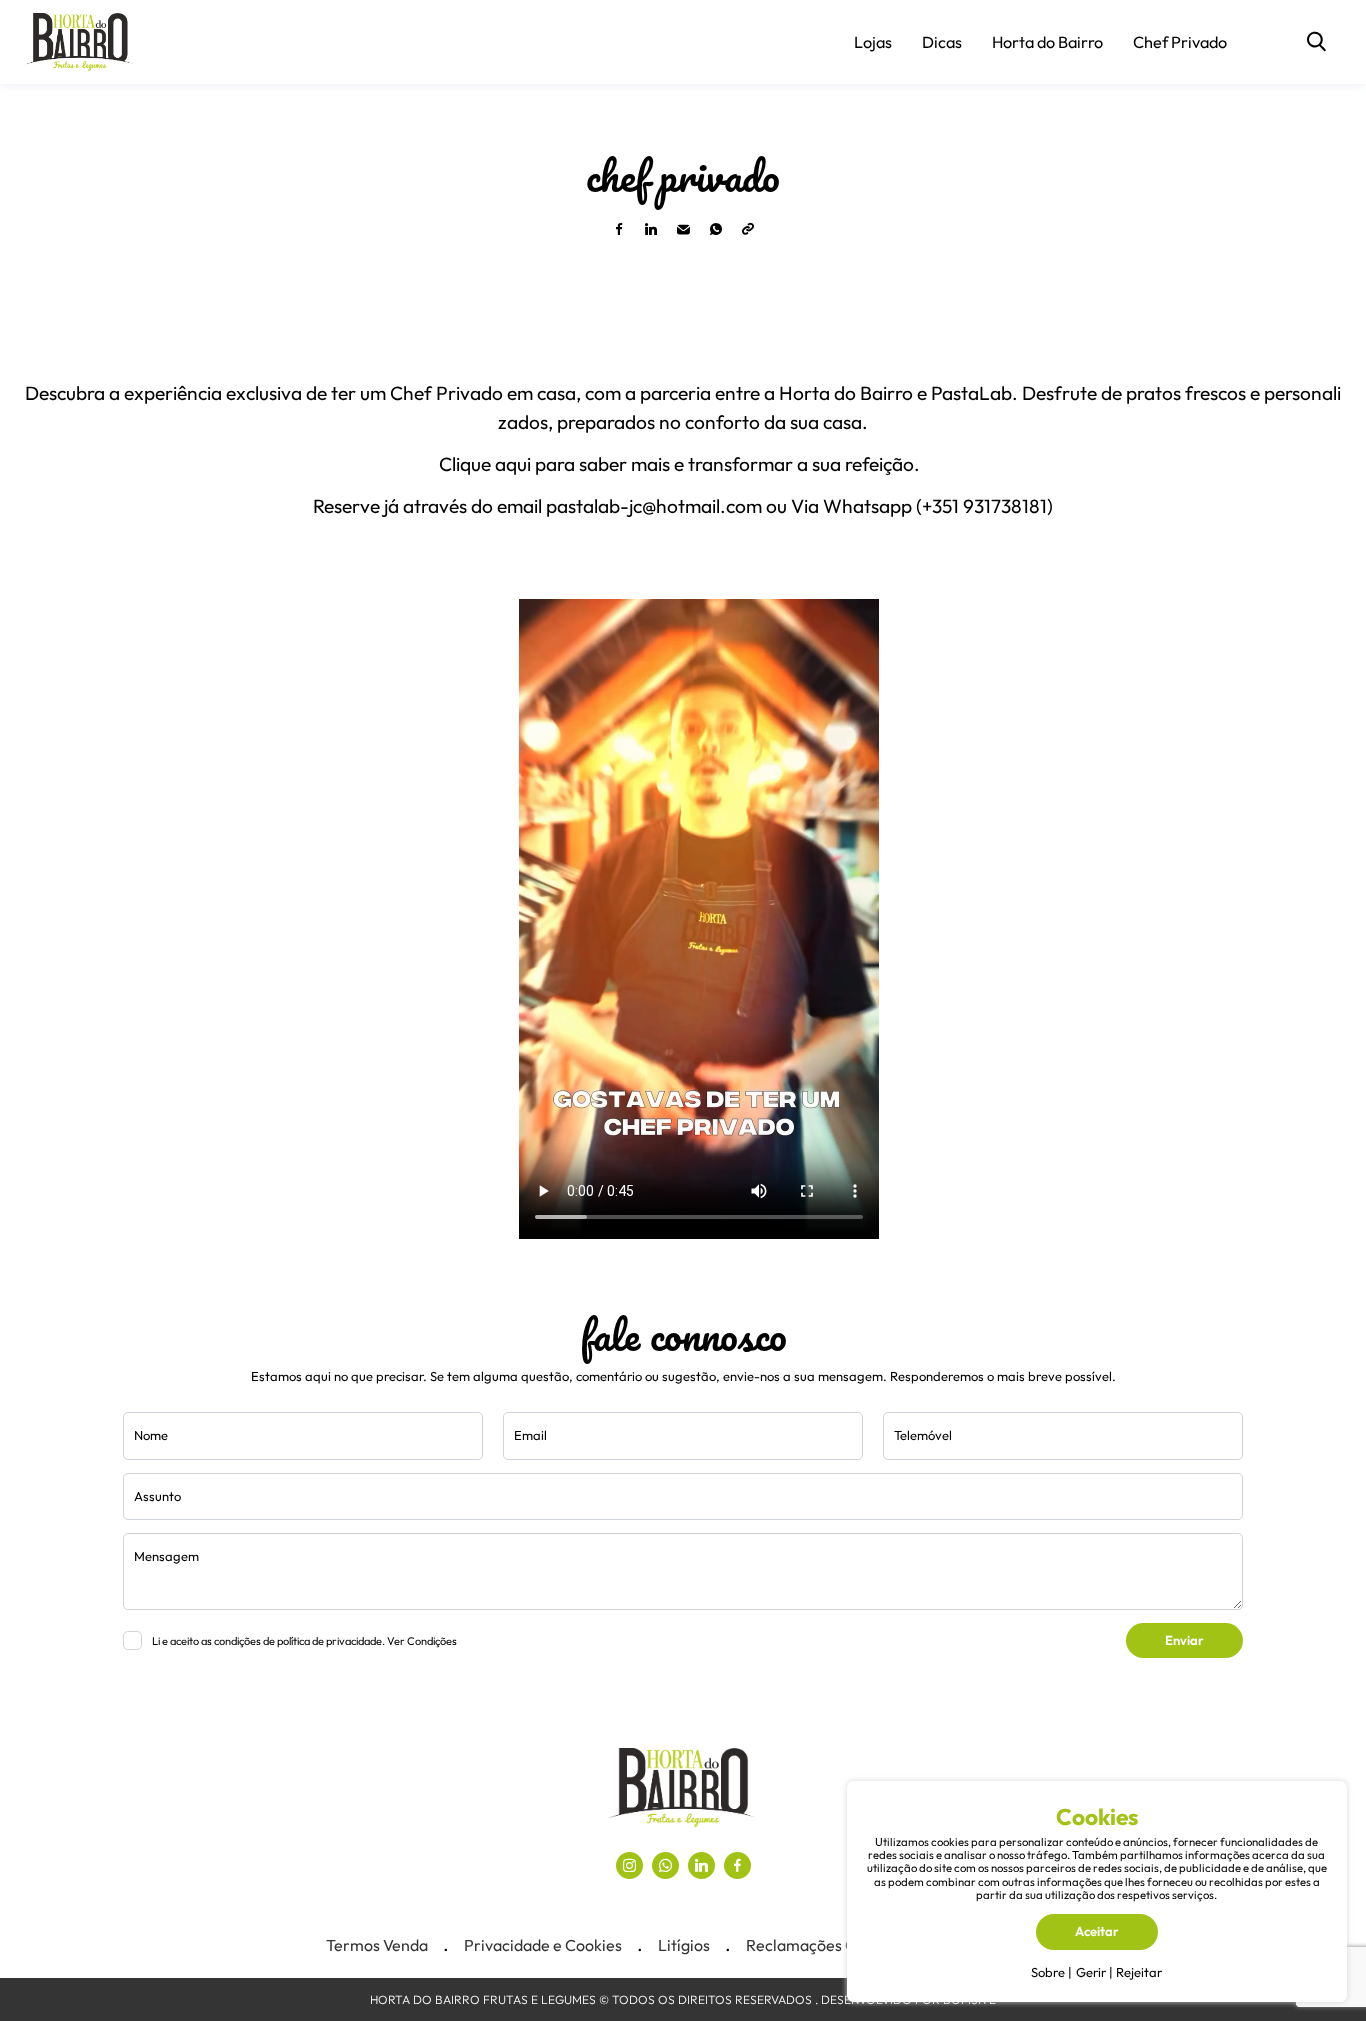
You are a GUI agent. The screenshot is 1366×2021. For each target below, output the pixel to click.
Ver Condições (422, 1641)
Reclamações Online (819, 1945)
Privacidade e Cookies (543, 1945)
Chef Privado (1180, 42)
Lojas (873, 42)
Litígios (684, 1945)
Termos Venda (377, 1945)
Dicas (942, 42)
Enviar (1184, 1640)
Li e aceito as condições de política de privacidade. (304, 1641)
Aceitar (1097, 1931)
